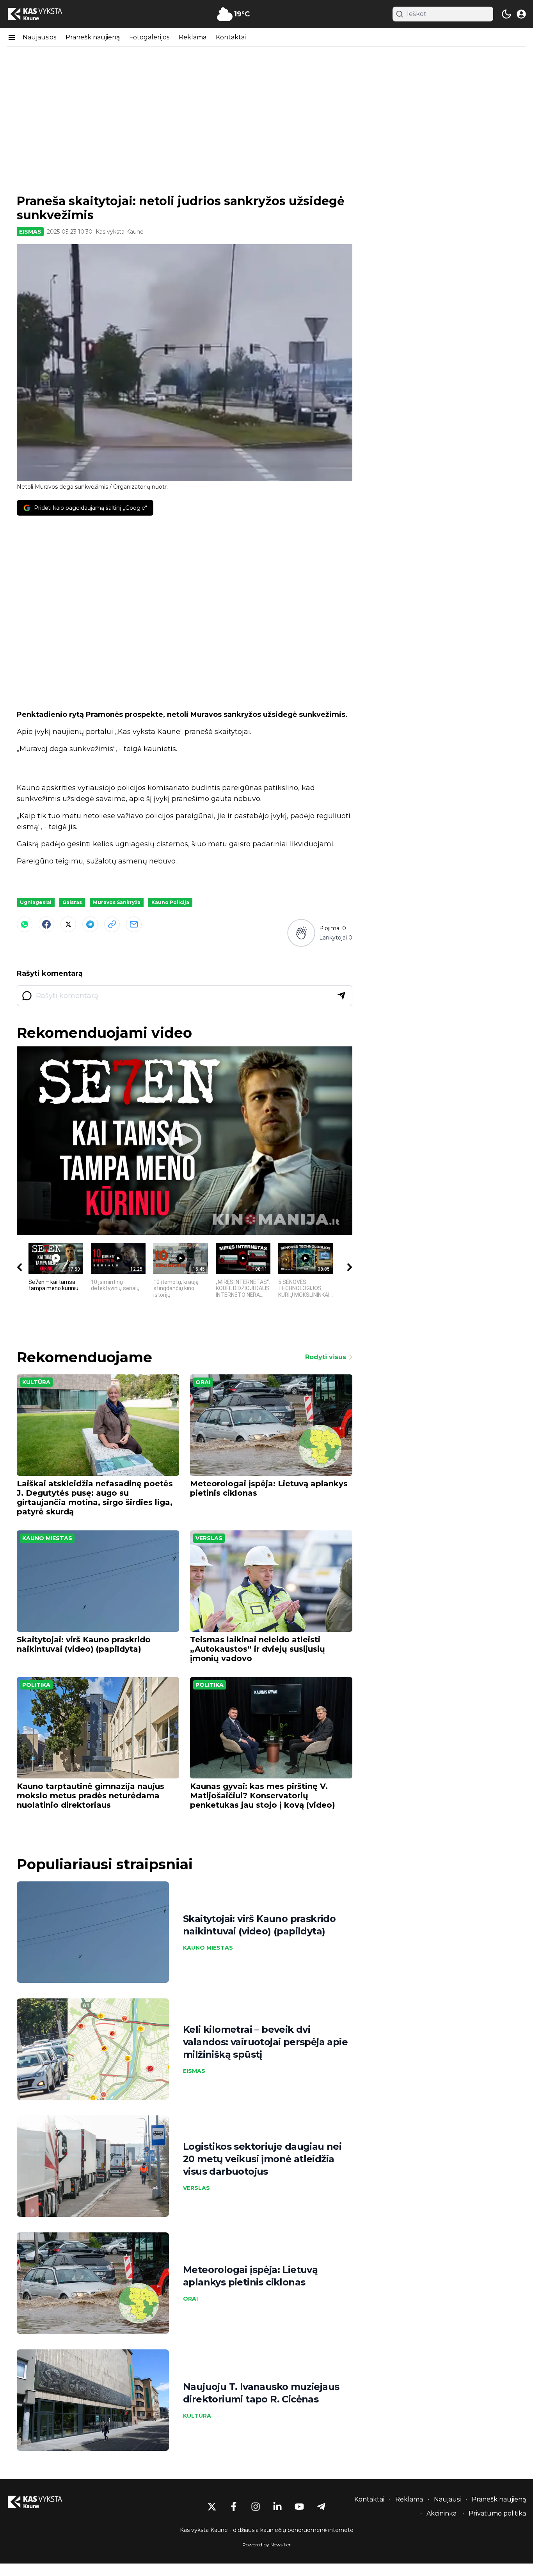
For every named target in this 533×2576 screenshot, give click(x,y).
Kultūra (36, 1382)
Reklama (193, 37)
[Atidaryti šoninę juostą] (12, 37)
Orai (203, 1382)
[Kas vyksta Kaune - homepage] (42, 14)
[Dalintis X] (68, 924)
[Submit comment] (341, 996)
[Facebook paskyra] (234, 2507)
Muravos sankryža (117, 902)
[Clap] (301, 933)
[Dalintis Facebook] (46, 924)
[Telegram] (90, 924)
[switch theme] (506, 14)
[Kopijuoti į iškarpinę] (112, 924)
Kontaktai (231, 37)
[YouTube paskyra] (299, 2507)
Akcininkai (442, 2513)
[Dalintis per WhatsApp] (25, 924)
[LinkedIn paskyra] (277, 2507)
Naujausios (39, 37)
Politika (36, 1685)
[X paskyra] (212, 2507)
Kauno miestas (47, 1538)
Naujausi (447, 2499)
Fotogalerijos (149, 37)
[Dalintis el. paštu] (134, 924)
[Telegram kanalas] (321, 2507)
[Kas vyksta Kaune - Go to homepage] (42, 2502)
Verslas (209, 1538)
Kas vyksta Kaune (120, 232)
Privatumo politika (497, 2513)
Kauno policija (170, 902)
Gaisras (72, 902)
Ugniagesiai (36, 902)
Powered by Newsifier (266, 2545)
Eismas (30, 232)
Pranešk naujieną (93, 37)
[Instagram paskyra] (256, 2507)
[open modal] (521, 14)
